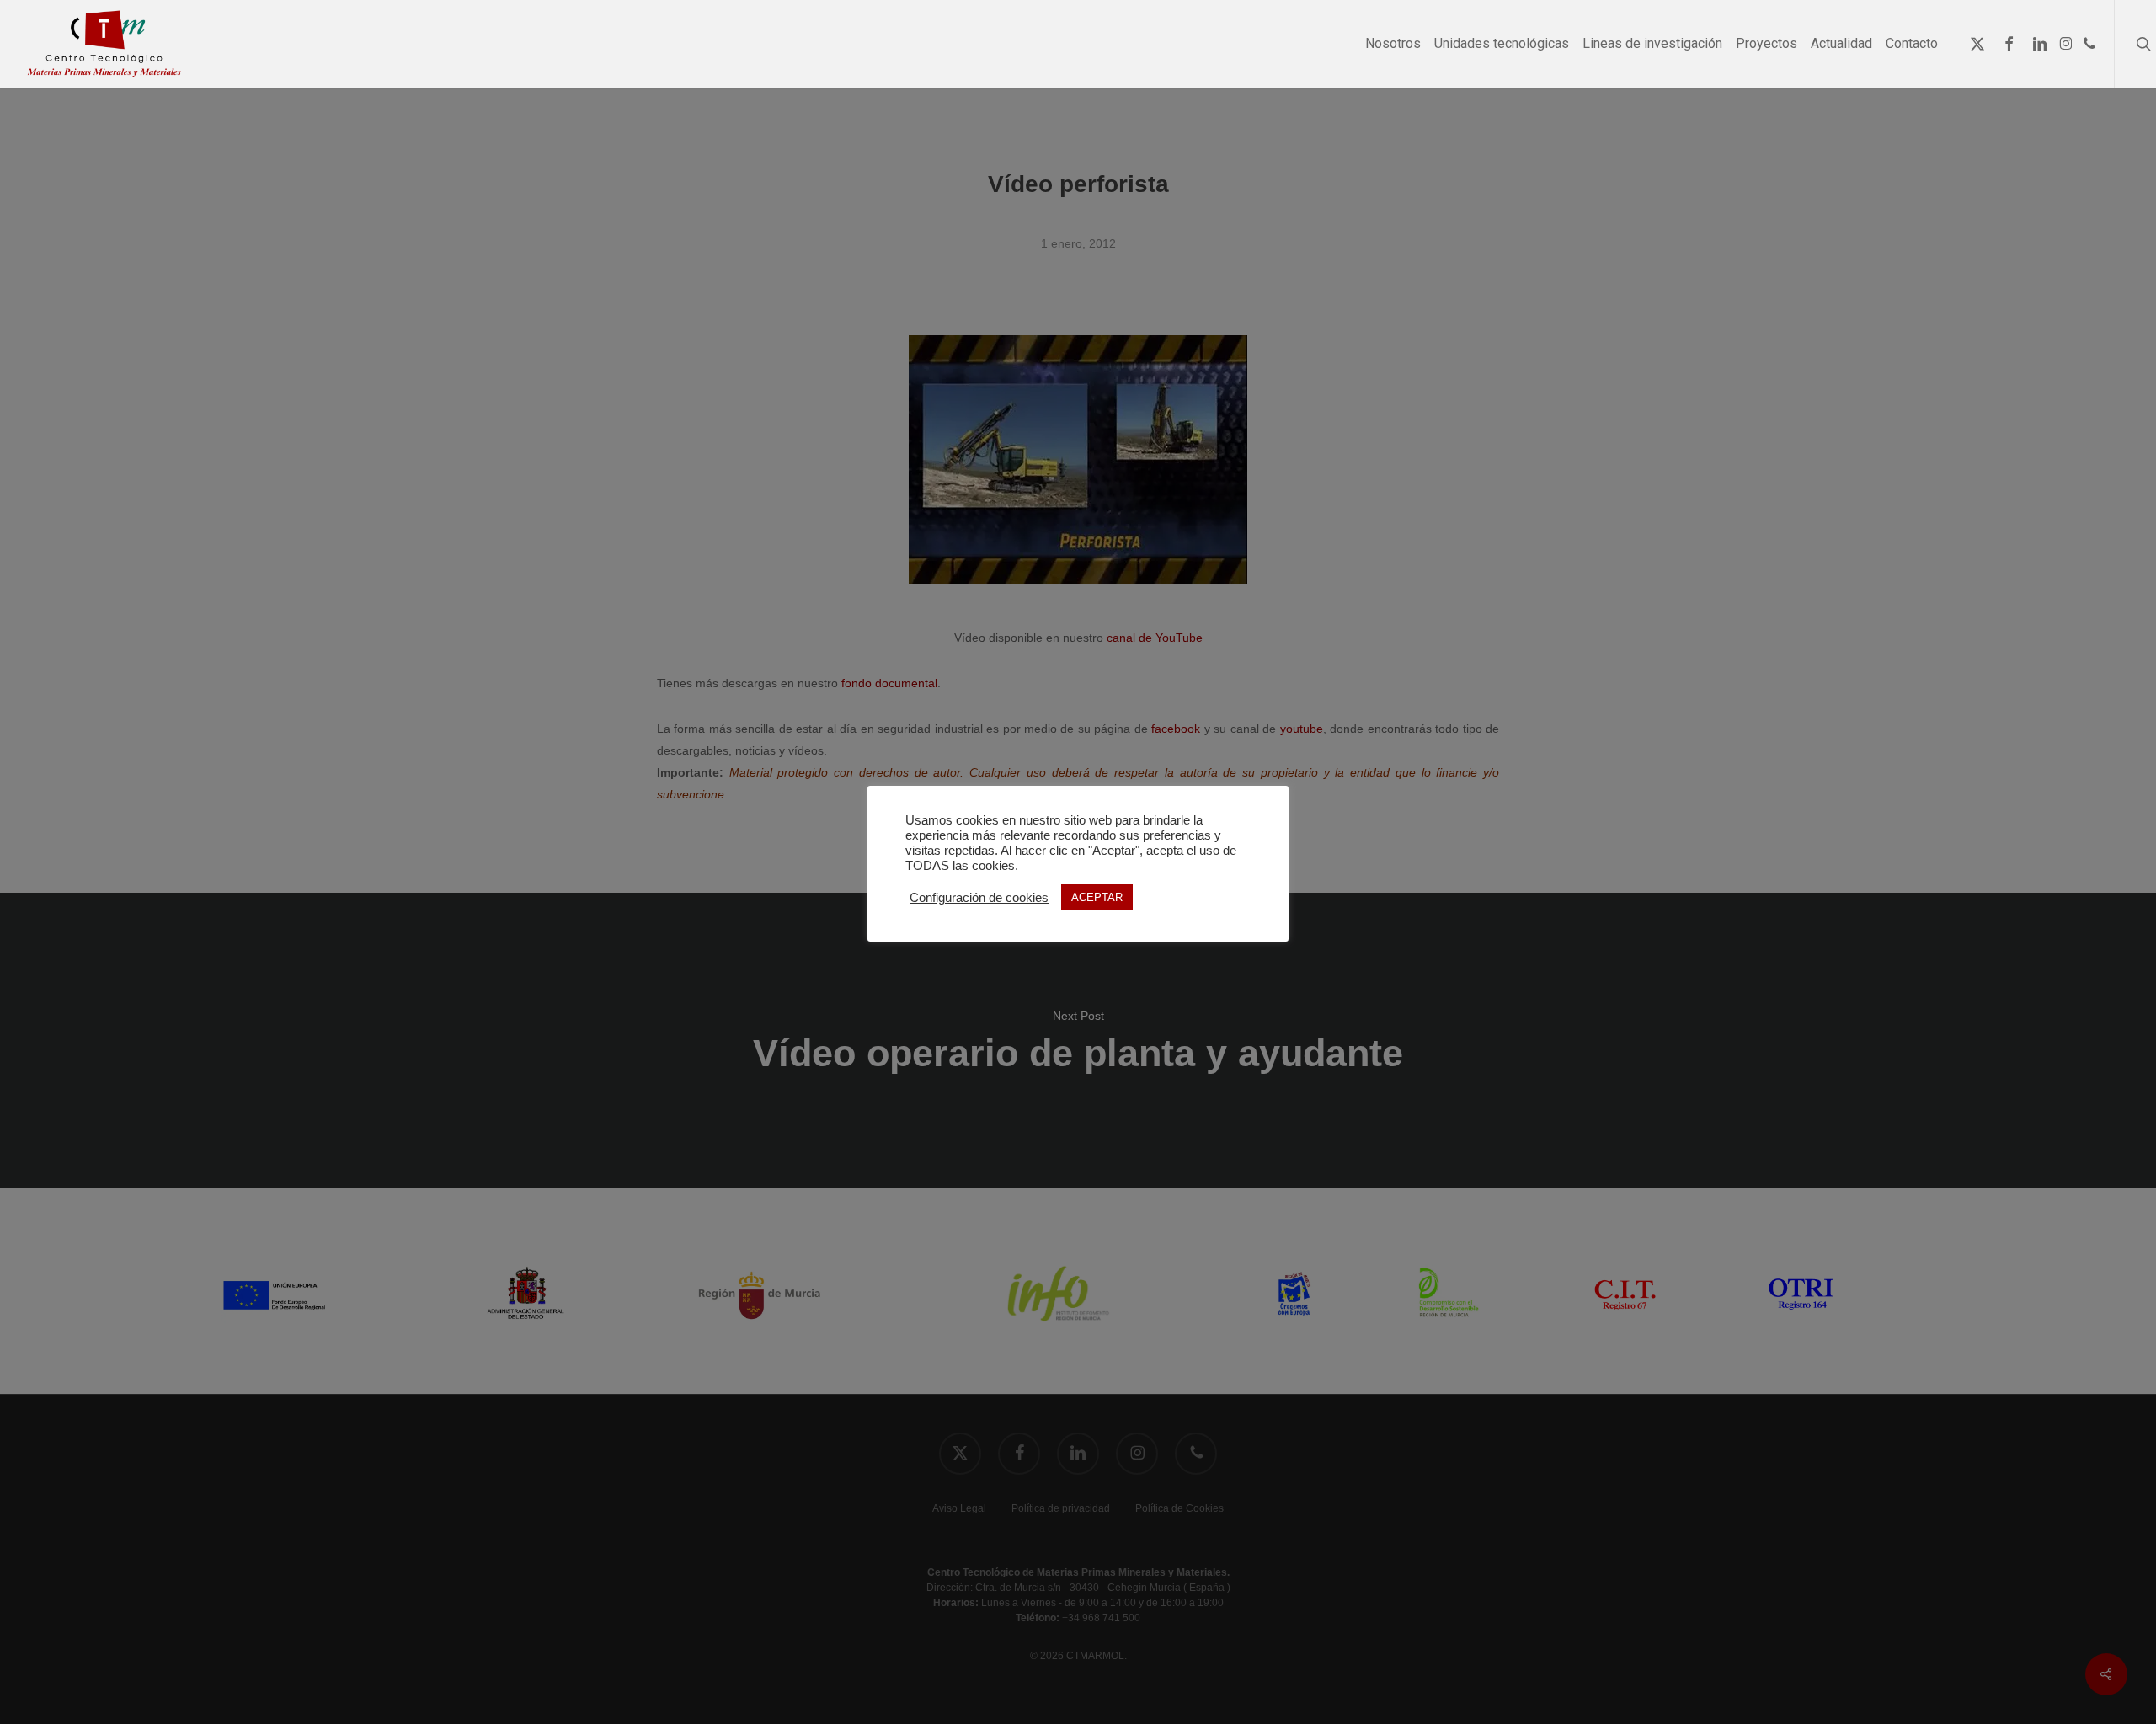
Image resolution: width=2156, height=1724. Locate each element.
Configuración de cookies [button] (979, 898)
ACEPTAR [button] (1097, 897)
